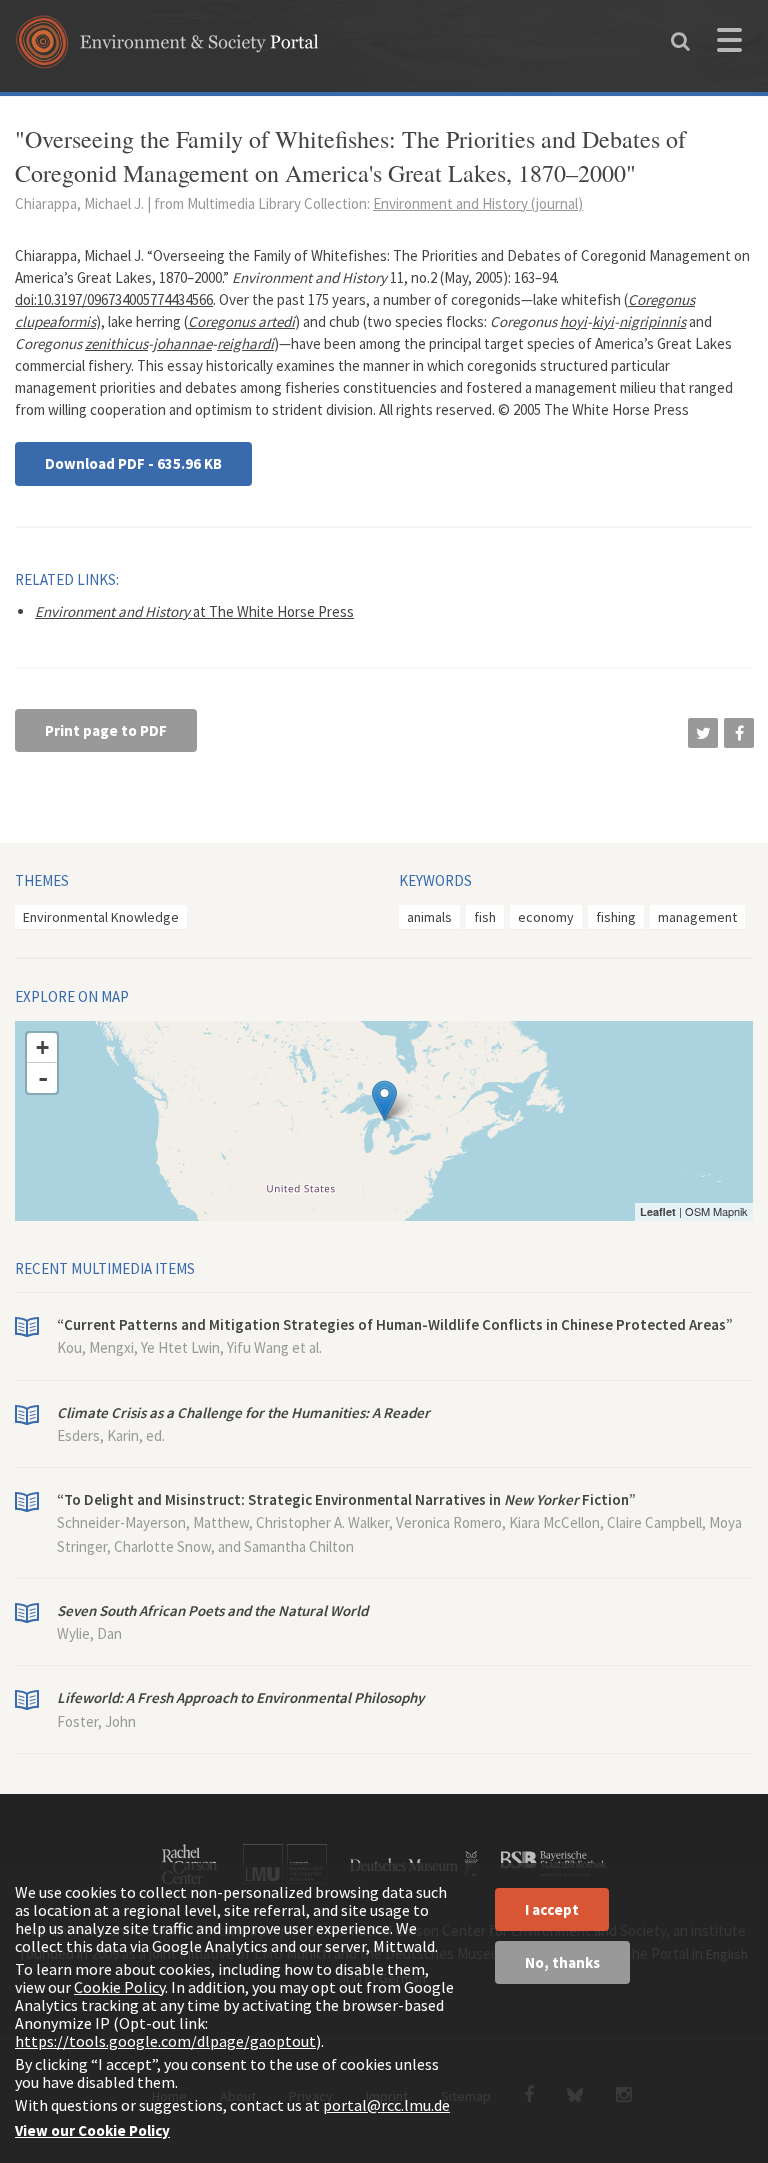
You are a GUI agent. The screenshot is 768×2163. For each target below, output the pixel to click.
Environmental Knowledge (101, 917)
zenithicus (116, 343)
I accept (552, 1909)
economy (546, 917)
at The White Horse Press (194, 611)
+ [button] (42, 1047)
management (697, 917)
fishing (616, 917)
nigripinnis (652, 321)
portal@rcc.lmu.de (386, 2105)
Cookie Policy (119, 1987)
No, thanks (562, 1962)
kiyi (603, 321)
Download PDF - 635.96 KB (133, 463)
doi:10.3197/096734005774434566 (114, 299)
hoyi (573, 321)
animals (429, 917)
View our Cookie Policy (92, 2130)
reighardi (245, 343)
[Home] (167, 48)
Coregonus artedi (241, 321)
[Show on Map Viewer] (384, 1100)
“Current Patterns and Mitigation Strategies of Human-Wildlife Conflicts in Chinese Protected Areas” (395, 1324)
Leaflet (658, 1211)
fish (485, 917)
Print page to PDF (106, 730)
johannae (182, 343)
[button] (703, 733)
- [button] (43, 1078)
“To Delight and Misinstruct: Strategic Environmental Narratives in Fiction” (346, 1499)
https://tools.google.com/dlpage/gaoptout (165, 2041)
